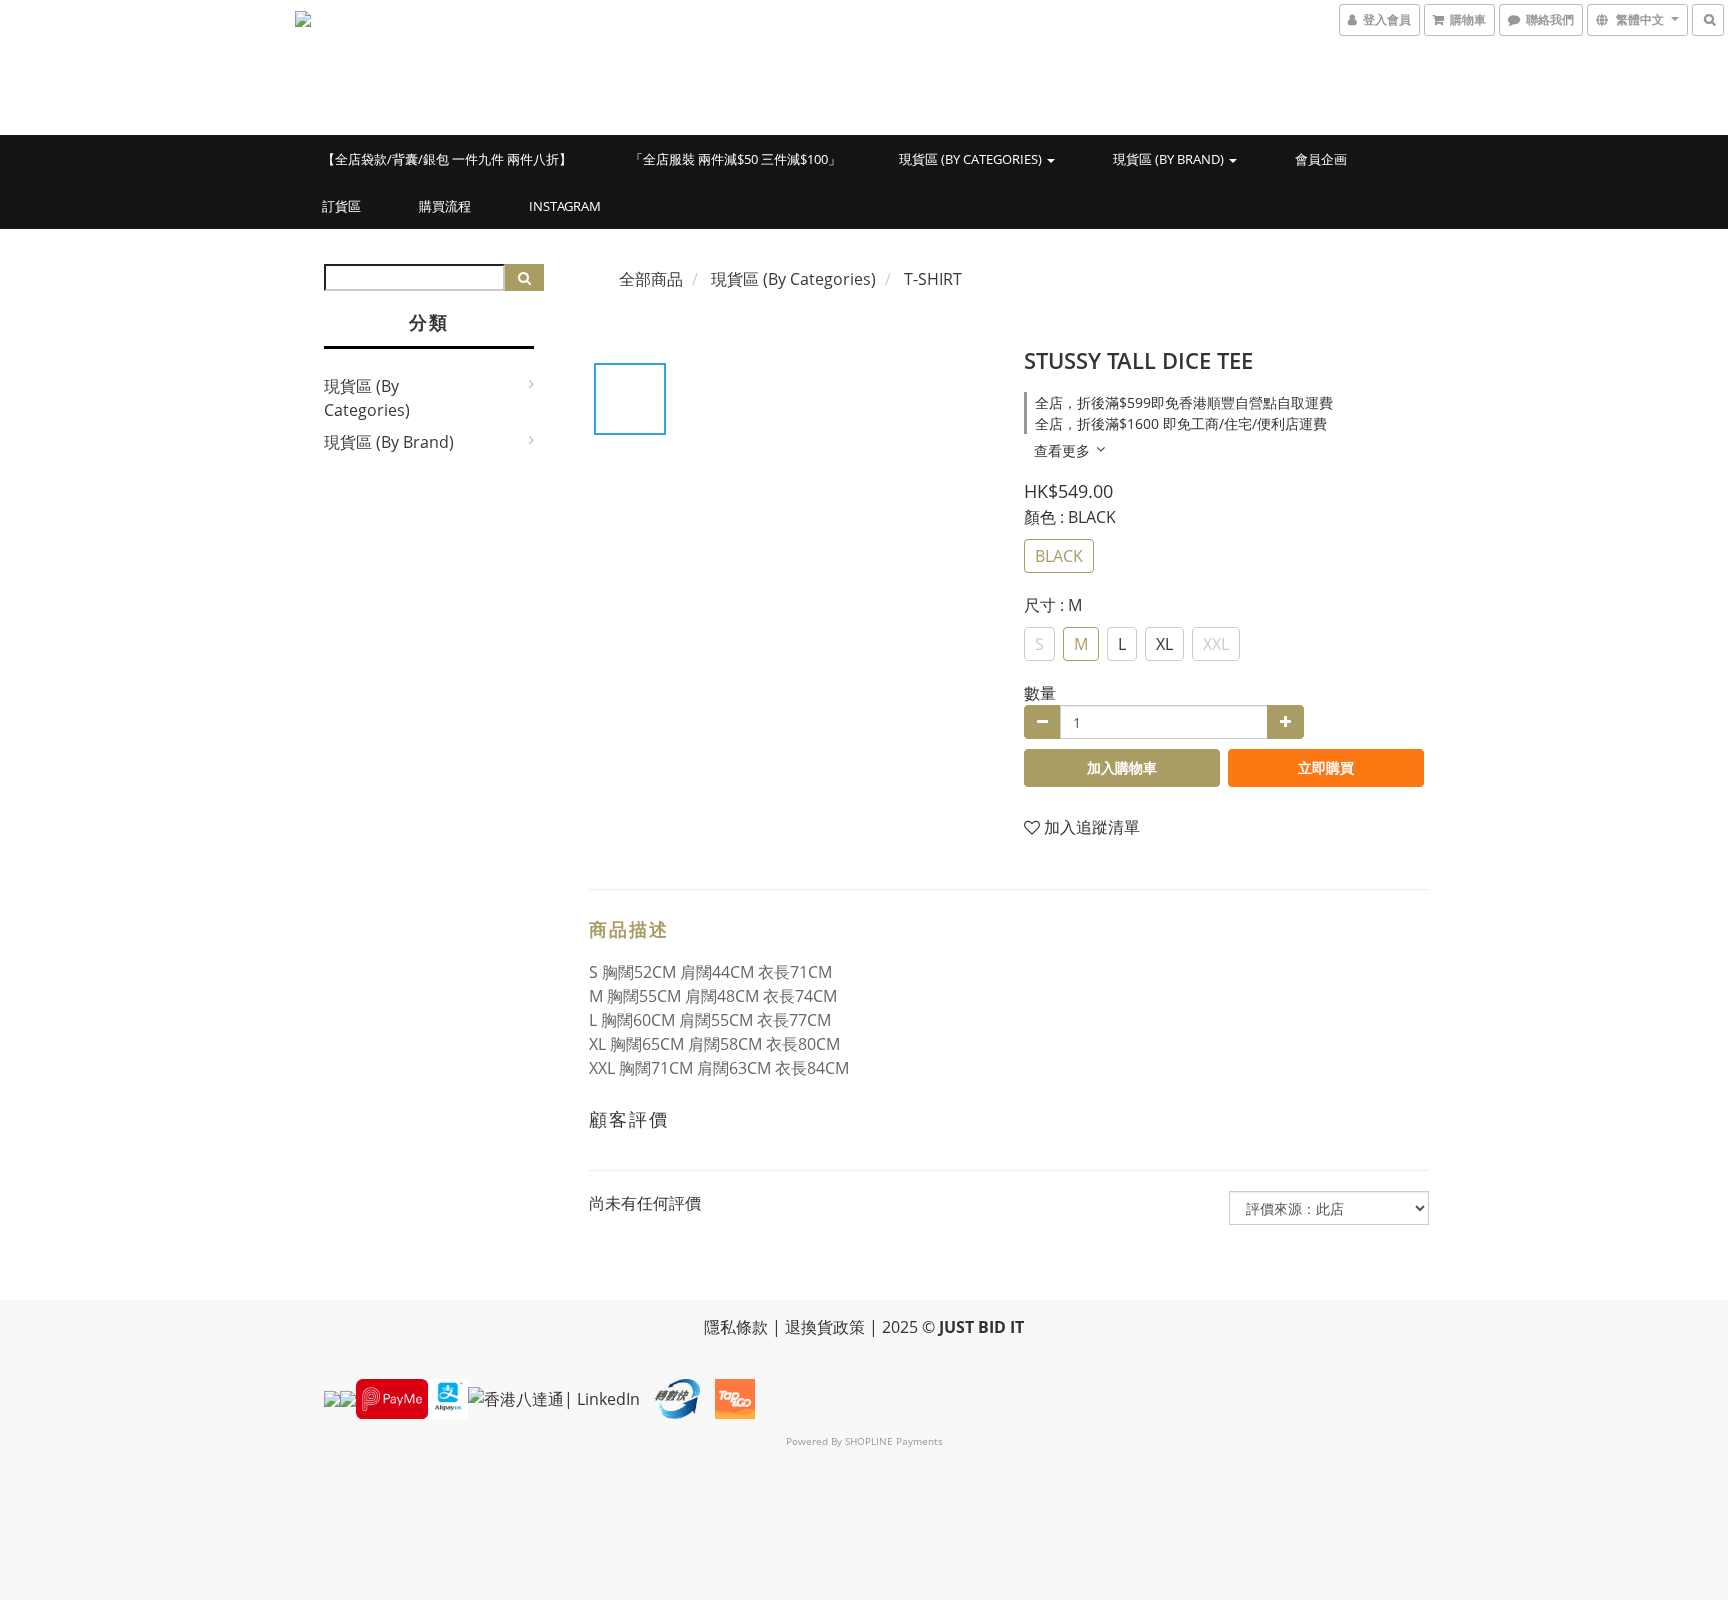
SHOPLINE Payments (894, 1441)
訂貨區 (341, 206)
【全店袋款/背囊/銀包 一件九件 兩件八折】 (447, 159)
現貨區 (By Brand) (1170, 159)
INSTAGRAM (565, 206)
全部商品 (651, 279)
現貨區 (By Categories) (972, 159)
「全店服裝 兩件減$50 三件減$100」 (735, 159)
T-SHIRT (933, 279)
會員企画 (1321, 159)
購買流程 (445, 206)
